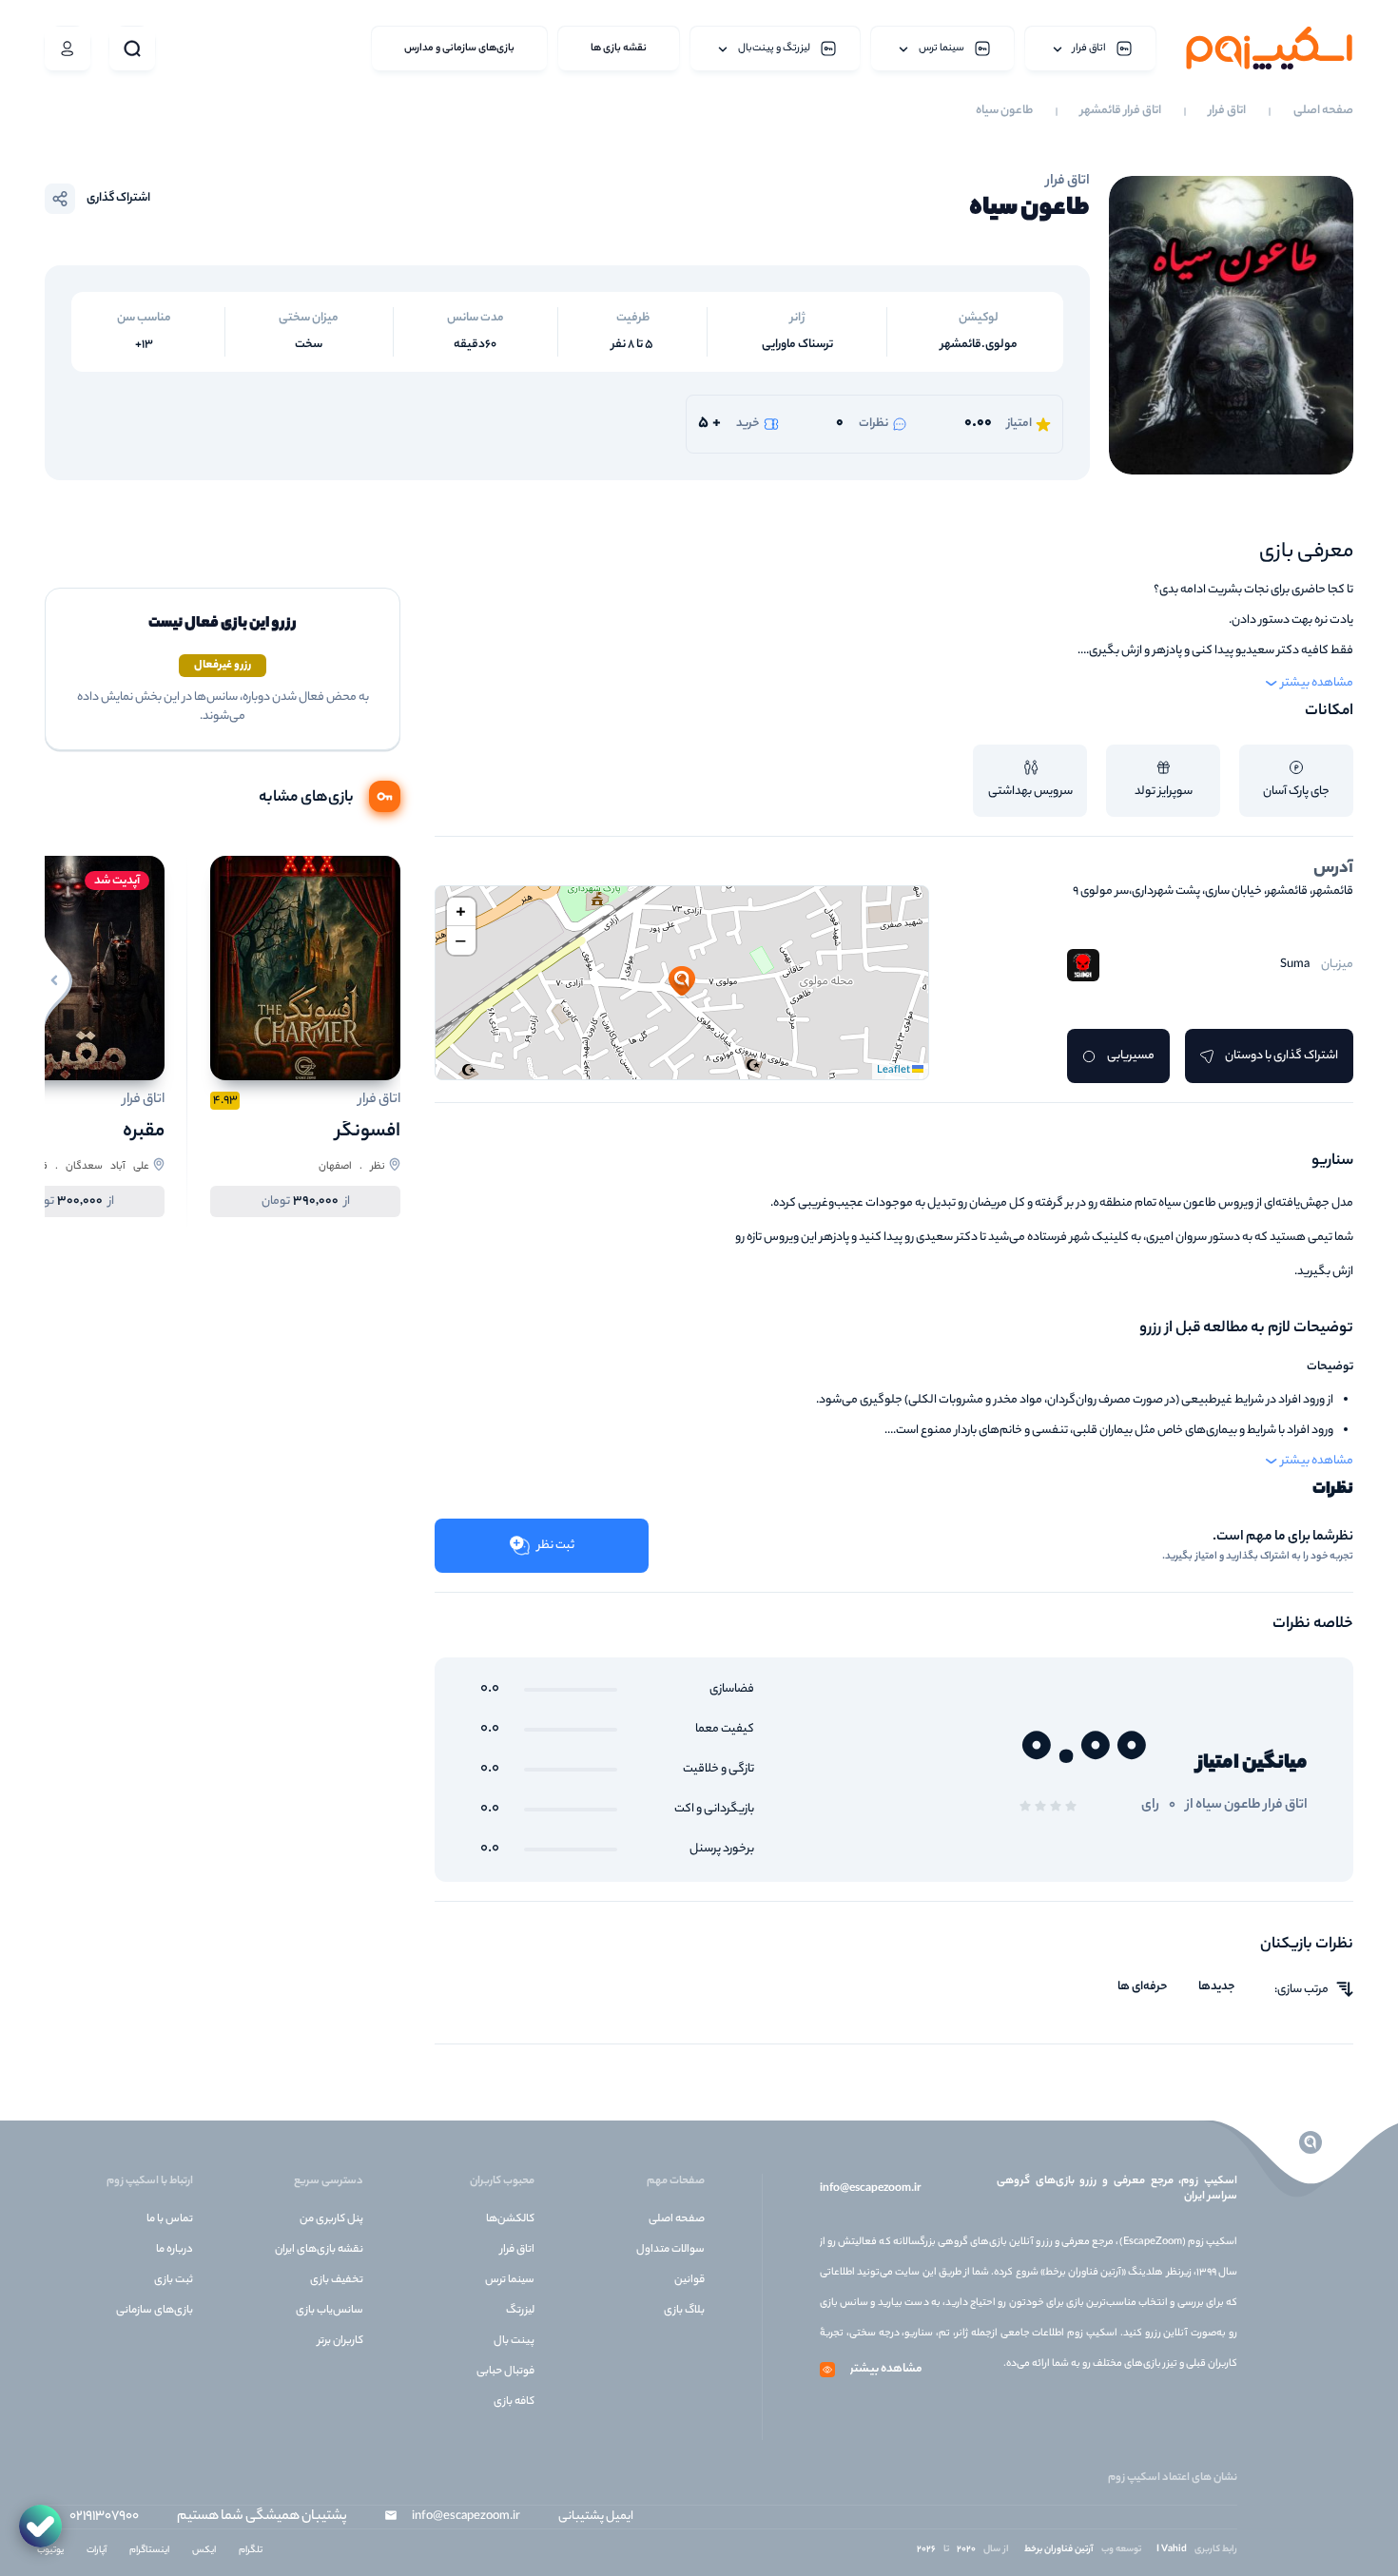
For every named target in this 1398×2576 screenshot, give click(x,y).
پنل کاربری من (331, 2219)
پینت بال (514, 2341)
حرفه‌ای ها (1143, 1987)
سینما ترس (510, 2280)
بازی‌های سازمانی (155, 2311)
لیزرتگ (520, 2311)
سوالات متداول (670, 2250)
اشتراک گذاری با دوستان (1281, 1056)
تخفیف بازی (337, 2280)
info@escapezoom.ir (870, 2189)
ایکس (204, 2551)
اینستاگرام (149, 2551)
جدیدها (1217, 1987)
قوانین (689, 2280)
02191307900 (104, 2517)
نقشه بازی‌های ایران (319, 2250)
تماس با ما (170, 2219)
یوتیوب (50, 2551)
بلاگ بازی (684, 2311)
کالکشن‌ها (510, 2219)
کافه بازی (514, 2402)
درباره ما (175, 2250)
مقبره (144, 1132)
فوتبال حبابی (505, 2372)
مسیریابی (1131, 1056)
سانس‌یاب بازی (330, 2311)
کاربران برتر (340, 2341)
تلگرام (251, 2551)
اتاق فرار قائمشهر (1121, 111)
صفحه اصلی (1323, 111)
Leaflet (894, 1071)
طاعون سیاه (1004, 111)
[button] (682, 982)
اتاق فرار (1227, 111)
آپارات (97, 2551)
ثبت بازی (174, 2280)
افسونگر (368, 1132)
